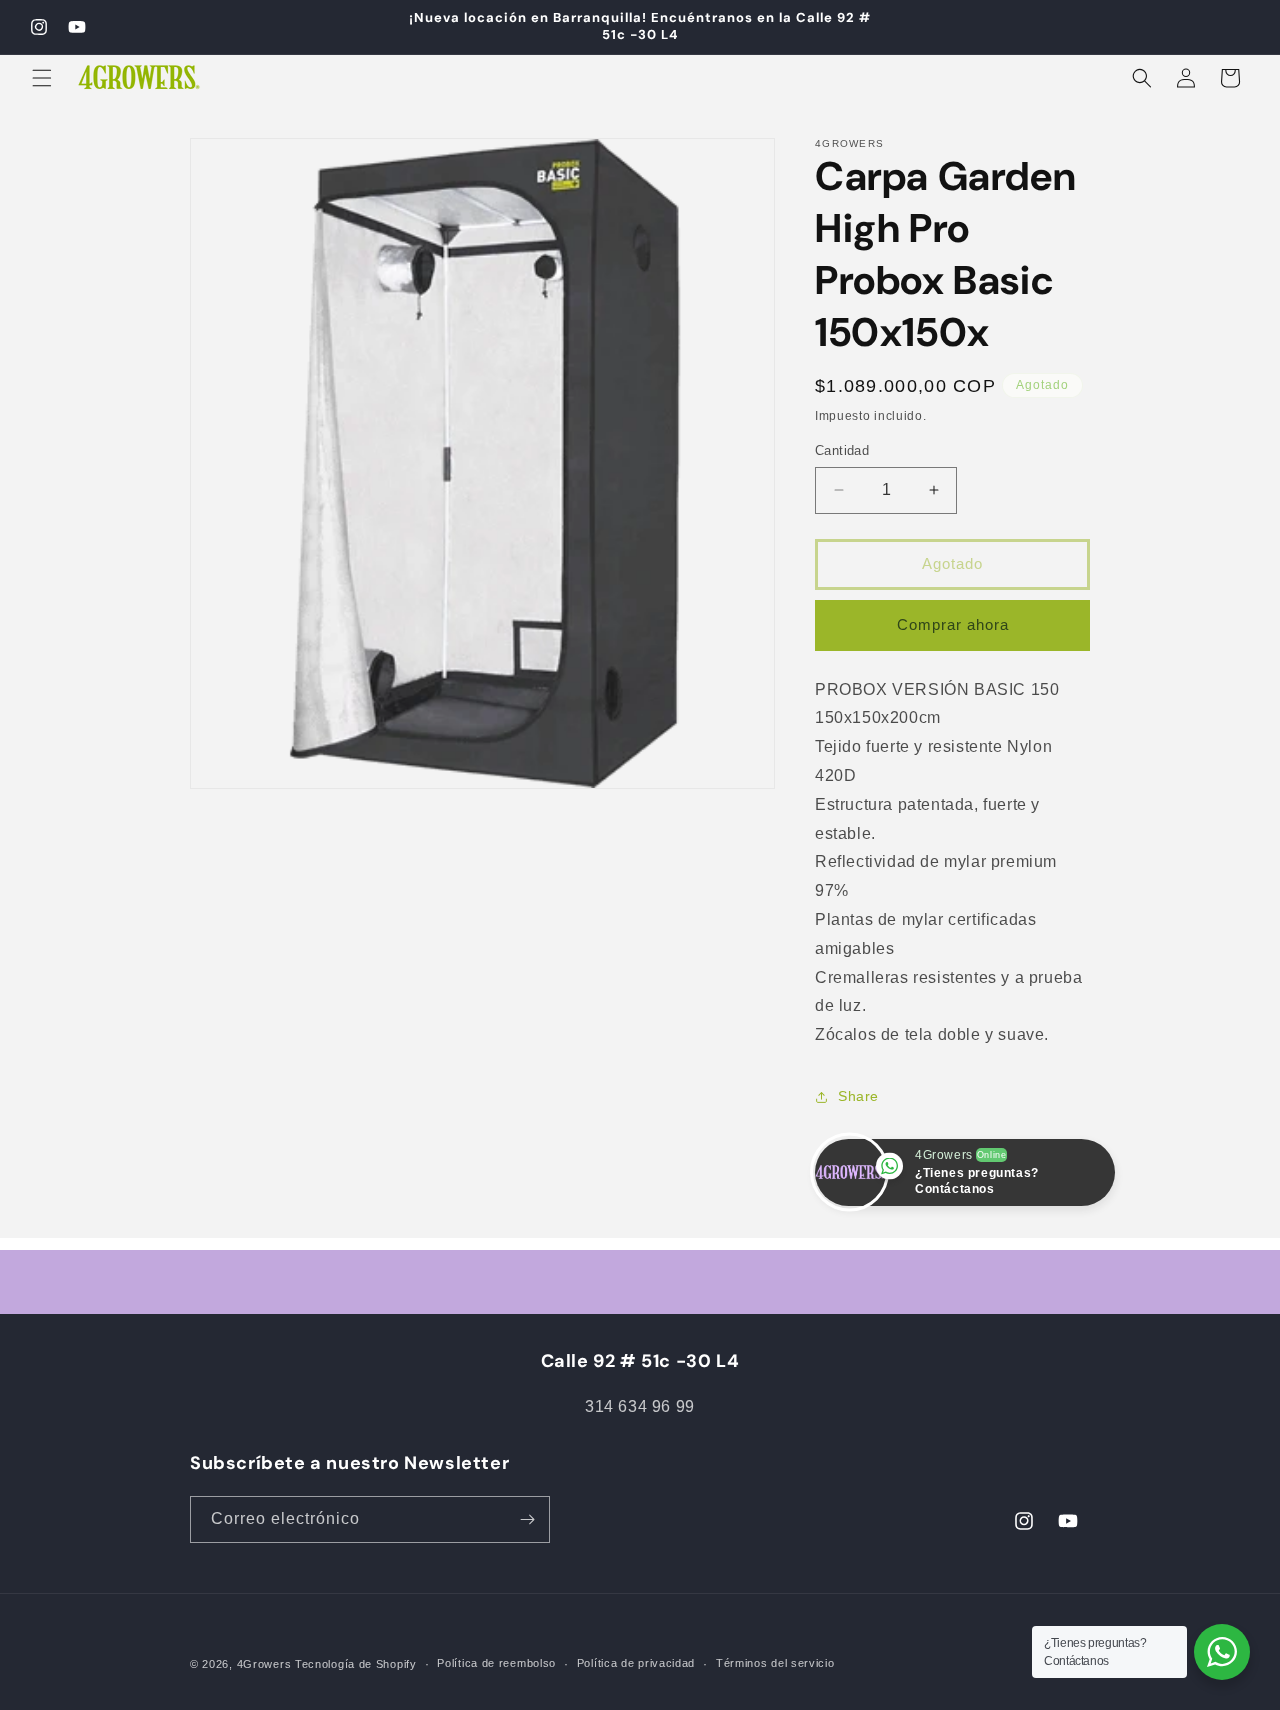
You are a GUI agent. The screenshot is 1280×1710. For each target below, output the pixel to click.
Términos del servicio (775, 1663)
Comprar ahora (953, 624)
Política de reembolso (496, 1663)
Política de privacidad (636, 1663)
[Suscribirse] (527, 1519)
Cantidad (842, 450)
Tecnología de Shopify (356, 1664)
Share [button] (858, 1096)
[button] (42, 78)
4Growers (264, 1664)
